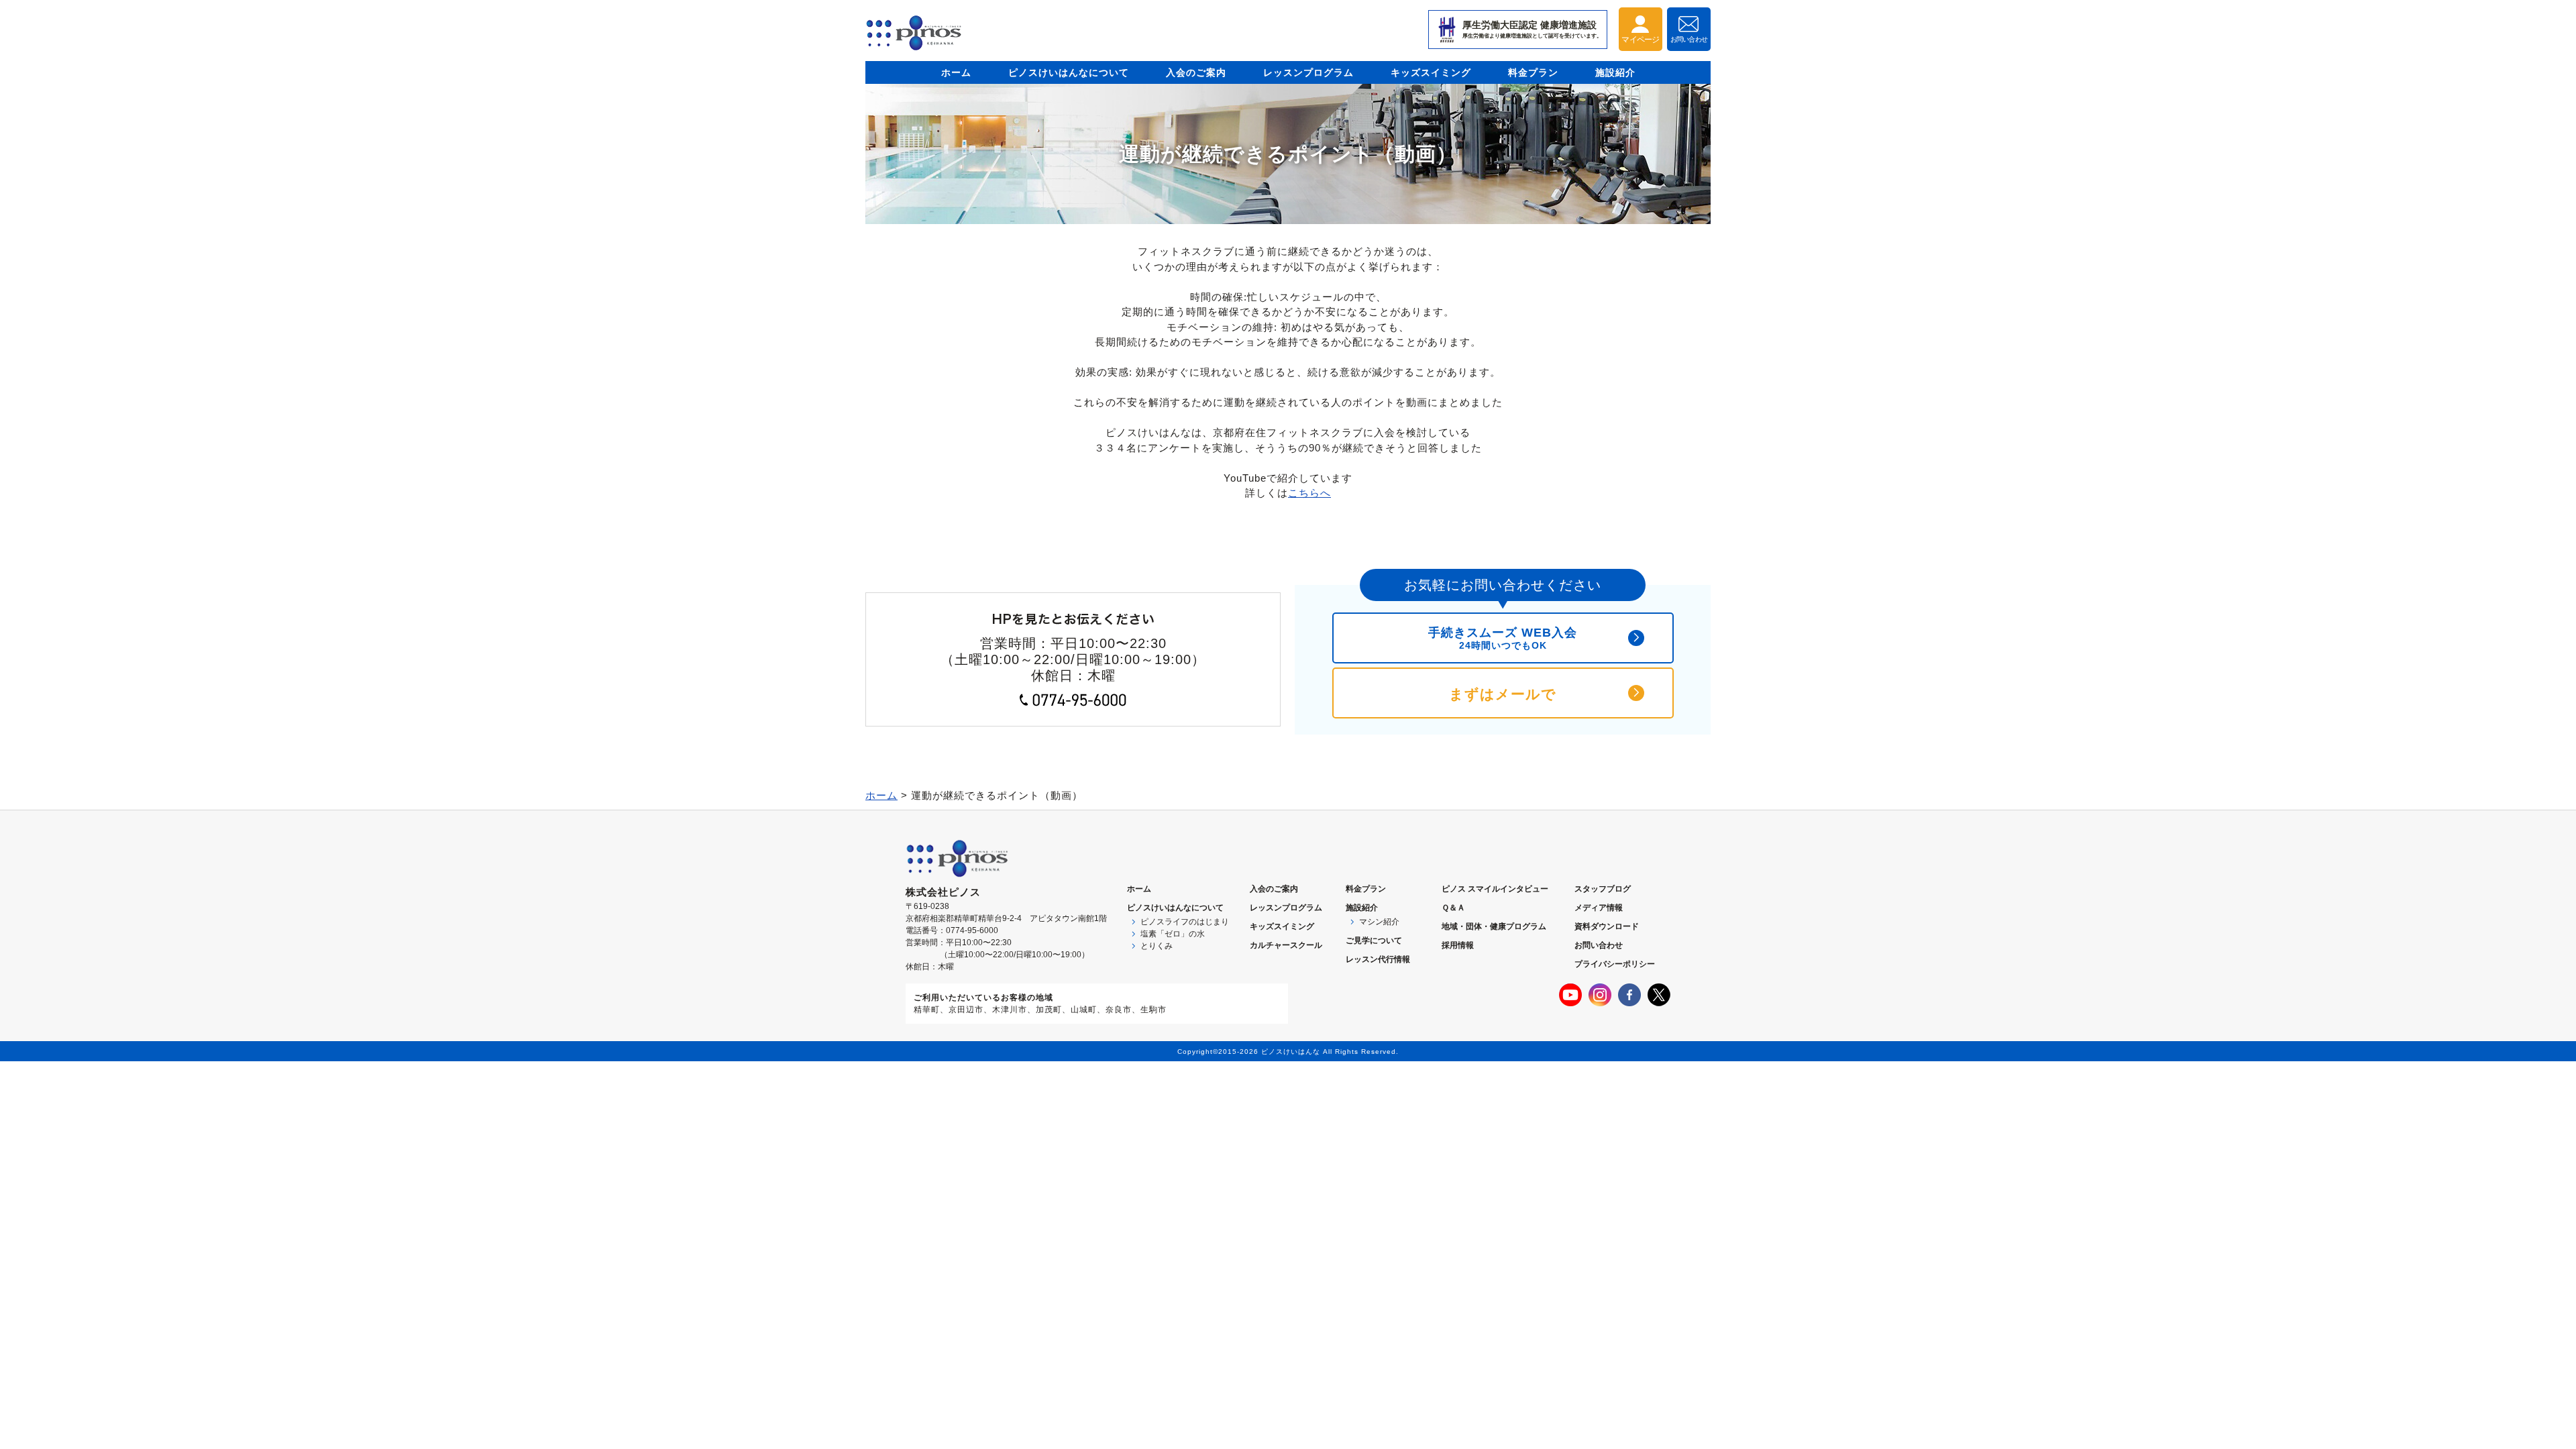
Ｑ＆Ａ (1453, 908)
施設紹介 (1615, 72)
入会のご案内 (1196, 72)
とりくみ (1157, 946)
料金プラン (1533, 72)
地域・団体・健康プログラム (1494, 926)
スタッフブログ (1603, 889)
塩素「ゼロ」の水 (1173, 934)
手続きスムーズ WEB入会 (1503, 638)
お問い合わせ (1599, 945)
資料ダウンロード (1607, 926)
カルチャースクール (1286, 945)
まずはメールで (1503, 694)
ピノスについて (1175, 908)
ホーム (956, 72)
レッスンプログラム (1308, 72)
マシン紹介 (1379, 922)
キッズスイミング (1431, 72)
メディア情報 (1599, 908)
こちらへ (1309, 493)
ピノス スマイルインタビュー (1495, 889)
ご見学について (1374, 941)
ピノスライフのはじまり (1185, 922)
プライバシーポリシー (1615, 964)
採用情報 (1458, 945)
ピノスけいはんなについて (1069, 72)
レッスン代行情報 (1378, 959)
